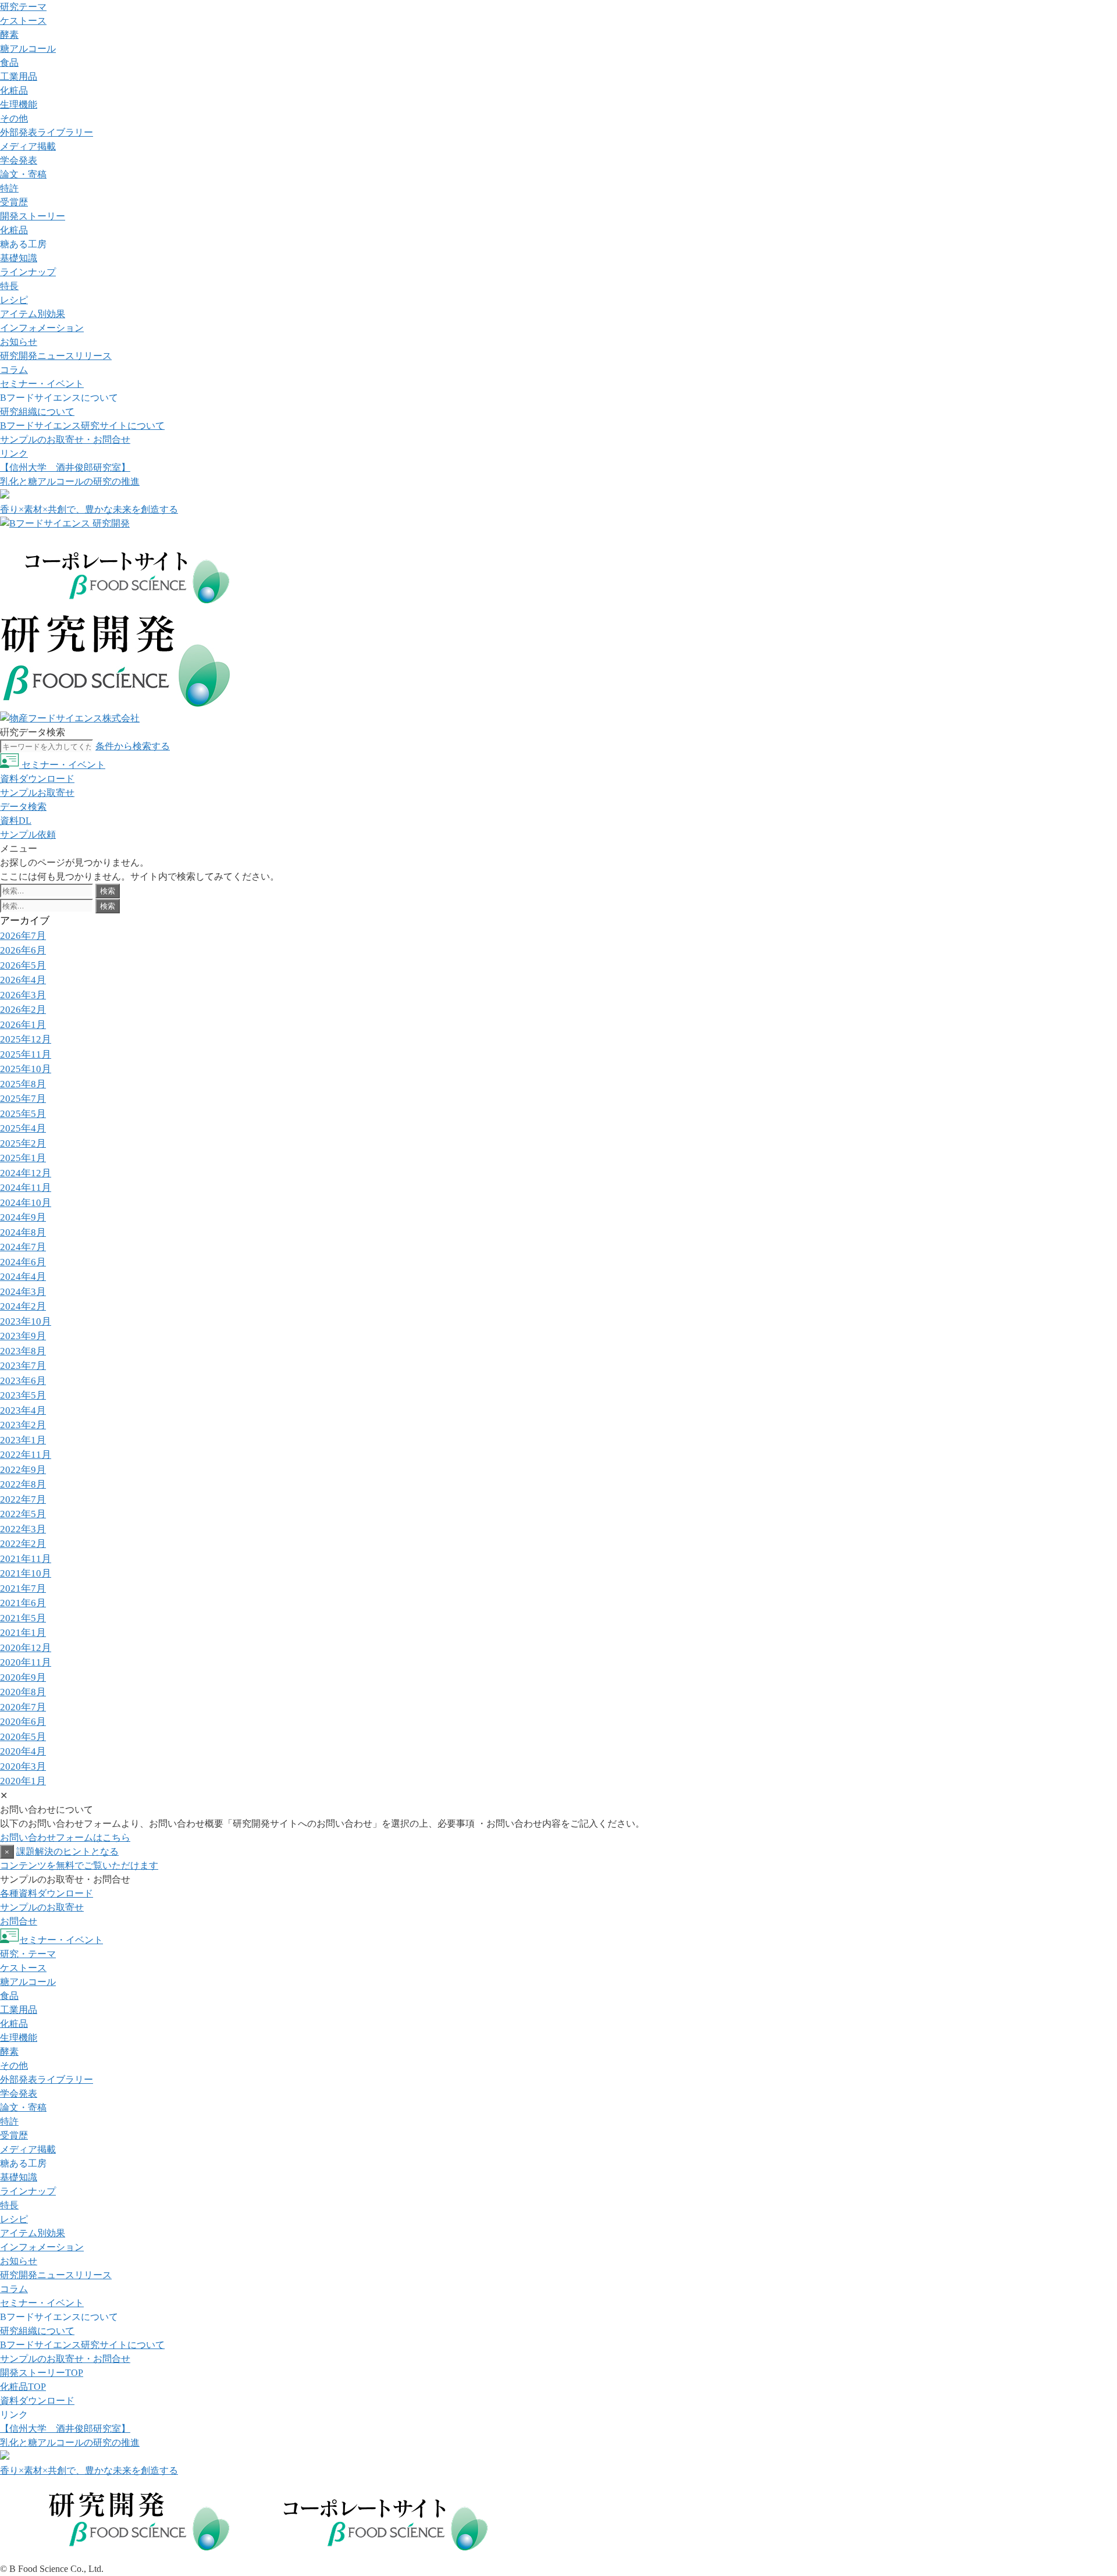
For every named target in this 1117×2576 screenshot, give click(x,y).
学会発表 (19, 160)
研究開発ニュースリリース (56, 356)
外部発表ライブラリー (47, 132)
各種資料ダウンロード (47, 1893)
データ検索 (23, 807)
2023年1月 (23, 1440)
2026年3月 (23, 995)
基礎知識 (19, 258)
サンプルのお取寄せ (42, 1907)
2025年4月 (23, 1128)
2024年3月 (23, 1292)
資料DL (16, 821)
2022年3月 (23, 1529)
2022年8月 (23, 1484)
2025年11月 (26, 1054)
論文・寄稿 (23, 174)
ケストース (23, 21)
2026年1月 (23, 1025)
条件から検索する (133, 746)
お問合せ (19, 1921)
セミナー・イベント (42, 384)
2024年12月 (26, 1173)
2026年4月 (23, 980)
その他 (14, 118)
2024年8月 (23, 1232)
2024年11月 (26, 1188)
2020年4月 (23, 1751)
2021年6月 (23, 1603)
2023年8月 (23, 1351)
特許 (9, 188)
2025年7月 (23, 1099)
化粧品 (14, 90)
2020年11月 (26, 1662)
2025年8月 (23, 1084)
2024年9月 (23, 1217)
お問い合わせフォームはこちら (65, 1837)
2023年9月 (23, 1336)
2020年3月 (23, 1766)
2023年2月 (23, 1425)
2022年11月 (26, 1455)
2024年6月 (23, 1262)
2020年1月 (23, 1781)
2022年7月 (23, 1499)
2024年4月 (23, 1277)
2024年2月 (23, 1306)
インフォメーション (42, 328)
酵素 (9, 35)
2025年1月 (23, 1158)
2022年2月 (23, 1544)
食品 (9, 63)
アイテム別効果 (33, 314)
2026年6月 (23, 950)
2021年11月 (26, 1559)
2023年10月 (26, 1321)
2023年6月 (23, 1381)
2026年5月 (23, 965)
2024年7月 (23, 1247)
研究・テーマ (28, 1954)
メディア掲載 (28, 146)
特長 (9, 286)
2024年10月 (26, 1203)
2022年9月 (23, 1470)
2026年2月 (23, 1010)
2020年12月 (26, 1648)
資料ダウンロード (37, 779)
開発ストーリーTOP (42, 2373)
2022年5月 (23, 1514)
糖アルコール (28, 49)
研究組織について (37, 412)
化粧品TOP (23, 2387)
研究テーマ (23, 7)
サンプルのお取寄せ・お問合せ (65, 440)
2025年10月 (26, 1069)
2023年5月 (23, 1395)
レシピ (14, 300)
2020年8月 (23, 1692)
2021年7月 (23, 1588)
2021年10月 (26, 1573)
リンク (14, 453)
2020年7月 (23, 1707)
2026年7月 (23, 936)
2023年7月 (23, 1366)
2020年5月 (23, 1737)
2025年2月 (23, 1143)
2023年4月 (23, 1410)
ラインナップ (28, 272)
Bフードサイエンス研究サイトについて (82, 426)
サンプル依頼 (28, 835)
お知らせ (19, 342)
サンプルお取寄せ (37, 793)
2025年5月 (23, 1114)
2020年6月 (23, 1722)
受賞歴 (14, 202)
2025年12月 (26, 1039)
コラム (14, 370)
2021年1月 (23, 1633)
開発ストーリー (33, 216)
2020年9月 (23, 1677)
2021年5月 (23, 1618)
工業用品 (19, 77)
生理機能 (19, 104)
